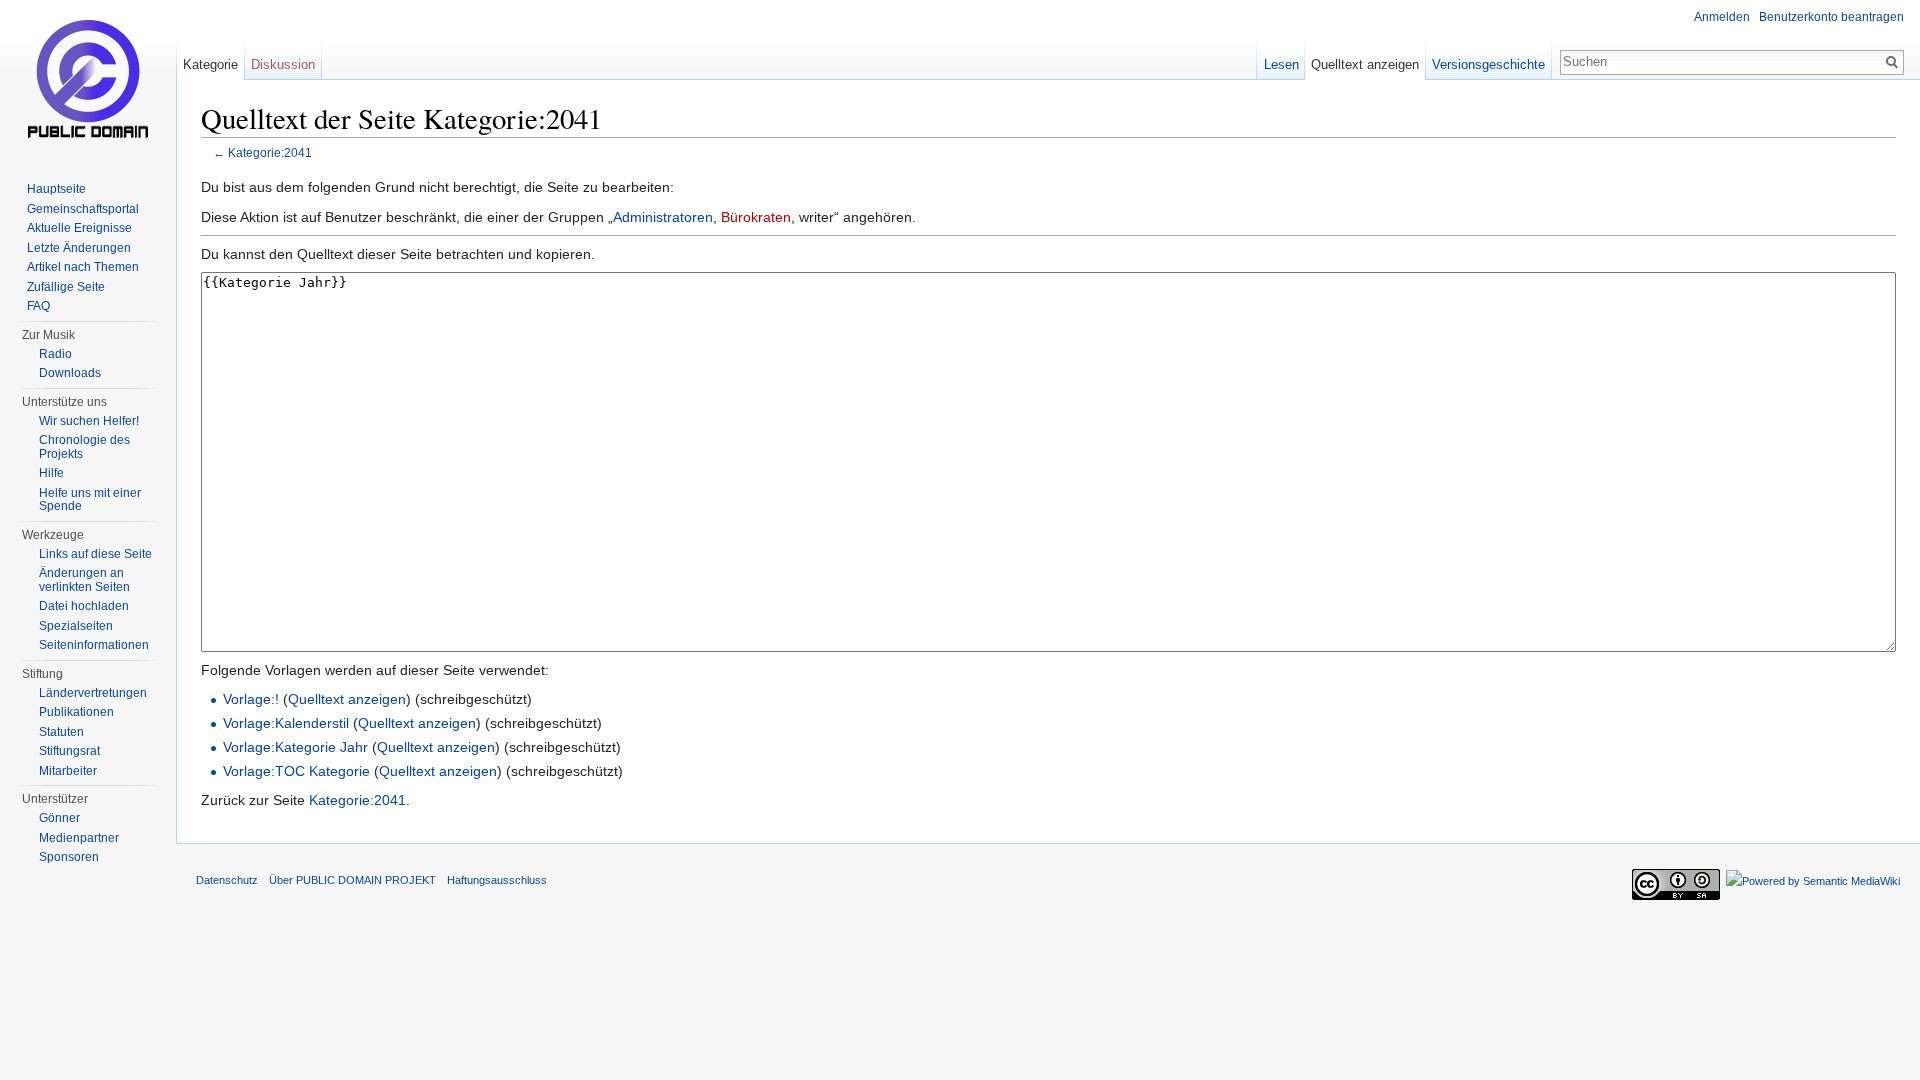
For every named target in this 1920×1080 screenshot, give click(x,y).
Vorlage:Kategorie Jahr (295, 747)
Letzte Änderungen (79, 248)
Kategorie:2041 (270, 152)
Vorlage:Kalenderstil (286, 723)
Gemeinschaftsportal (83, 209)
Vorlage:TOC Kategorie (296, 771)
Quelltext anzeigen (347, 699)
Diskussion (283, 64)
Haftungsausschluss (497, 880)
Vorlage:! (251, 699)
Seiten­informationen (94, 645)
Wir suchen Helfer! (89, 421)
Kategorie (210, 64)
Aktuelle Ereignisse (79, 228)
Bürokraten (756, 217)
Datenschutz (227, 880)
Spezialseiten (76, 626)
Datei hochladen (84, 606)
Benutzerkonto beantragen (1831, 17)
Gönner (59, 818)
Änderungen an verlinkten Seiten (84, 580)
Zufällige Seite (66, 287)
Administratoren (663, 217)
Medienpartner (79, 838)
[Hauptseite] (88, 80)
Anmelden (1722, 17)
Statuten (61, 732)
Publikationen (76, 712)
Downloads (70, 373)
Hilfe (51, 473)
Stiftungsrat (69, 751)
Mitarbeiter (68, 771)
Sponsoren (69, 857)
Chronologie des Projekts (84, 447)
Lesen (1281, 64)
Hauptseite (56, 189)
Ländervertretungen (93, 693)
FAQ (38, 306)
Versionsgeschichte (1488, 64)
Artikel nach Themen (83, 267)
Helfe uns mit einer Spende (90, 500)
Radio (55, 354)
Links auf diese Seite (95, 554)
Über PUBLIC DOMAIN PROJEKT (352, 880)
